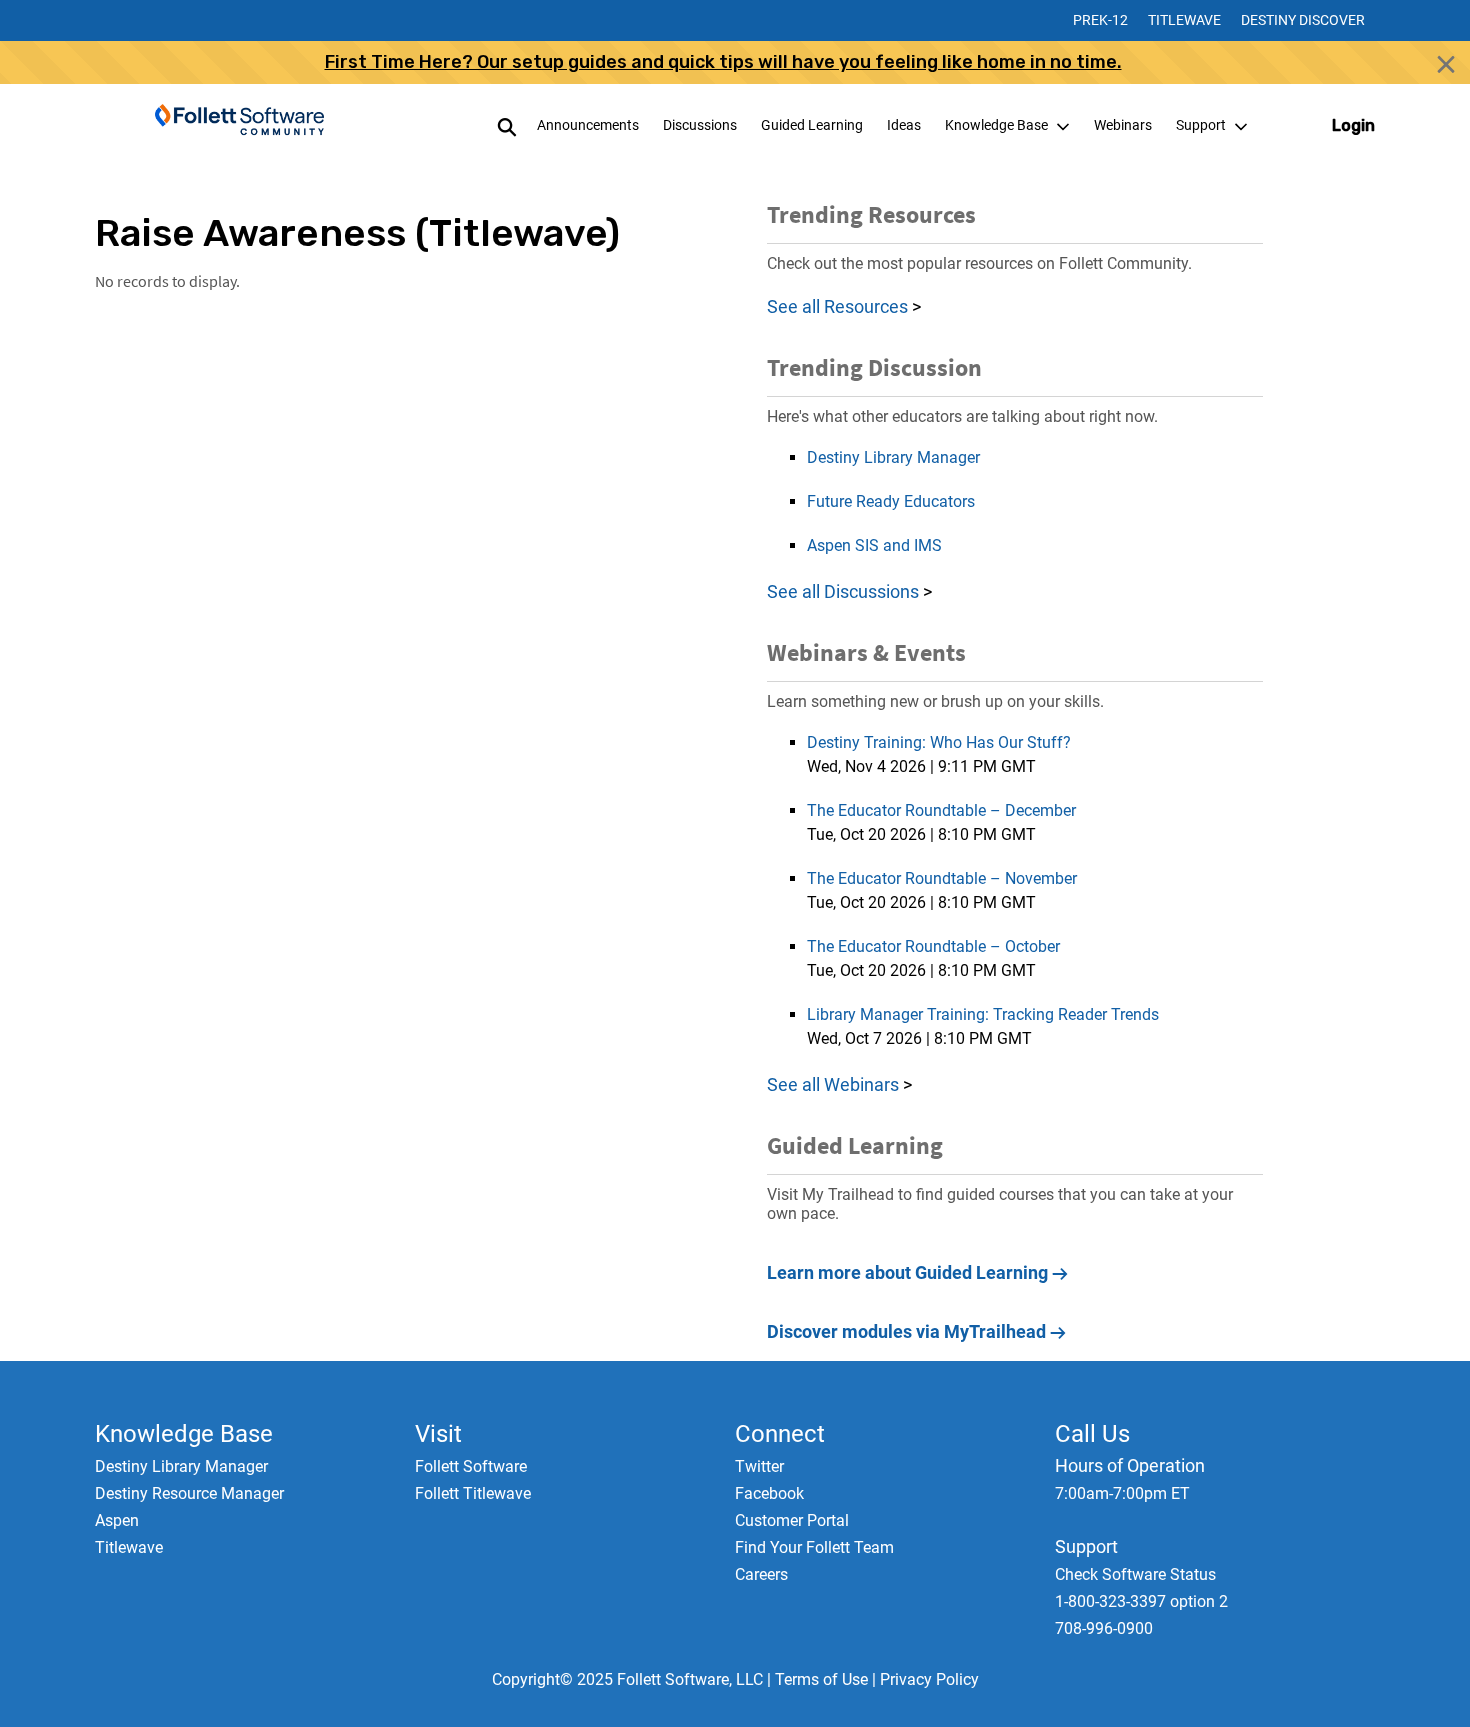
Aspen (117, 1520)
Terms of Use (821, 1679)
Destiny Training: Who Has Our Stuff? (939, 742)
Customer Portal (792, 1520)
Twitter (759, 1466)
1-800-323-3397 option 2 (1141, 1601)
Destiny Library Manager (893, 457)
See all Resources (837, 306)
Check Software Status (1135, 1574)
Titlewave (1184, 20)
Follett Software (471, 1466)
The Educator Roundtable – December (941, 810)
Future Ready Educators (891, 501)
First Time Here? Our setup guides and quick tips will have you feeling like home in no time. (723, 62)
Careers (761, 1574)
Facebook (769, 1493)
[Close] (1446, 64)
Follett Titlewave (473, 1493)
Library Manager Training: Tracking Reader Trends (983, 1014)
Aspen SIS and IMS (874, 545)
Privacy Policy (929, 1679)
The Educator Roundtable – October (933, 946)
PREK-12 (1100, 20)
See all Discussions (845, 591)
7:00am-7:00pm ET (1122, 1493)
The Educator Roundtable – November (942, 878)
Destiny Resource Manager (189, 1493)
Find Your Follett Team (814, 1547)
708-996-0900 (1104, 1628)
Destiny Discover (1303, 20)
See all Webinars (833, 1084)
